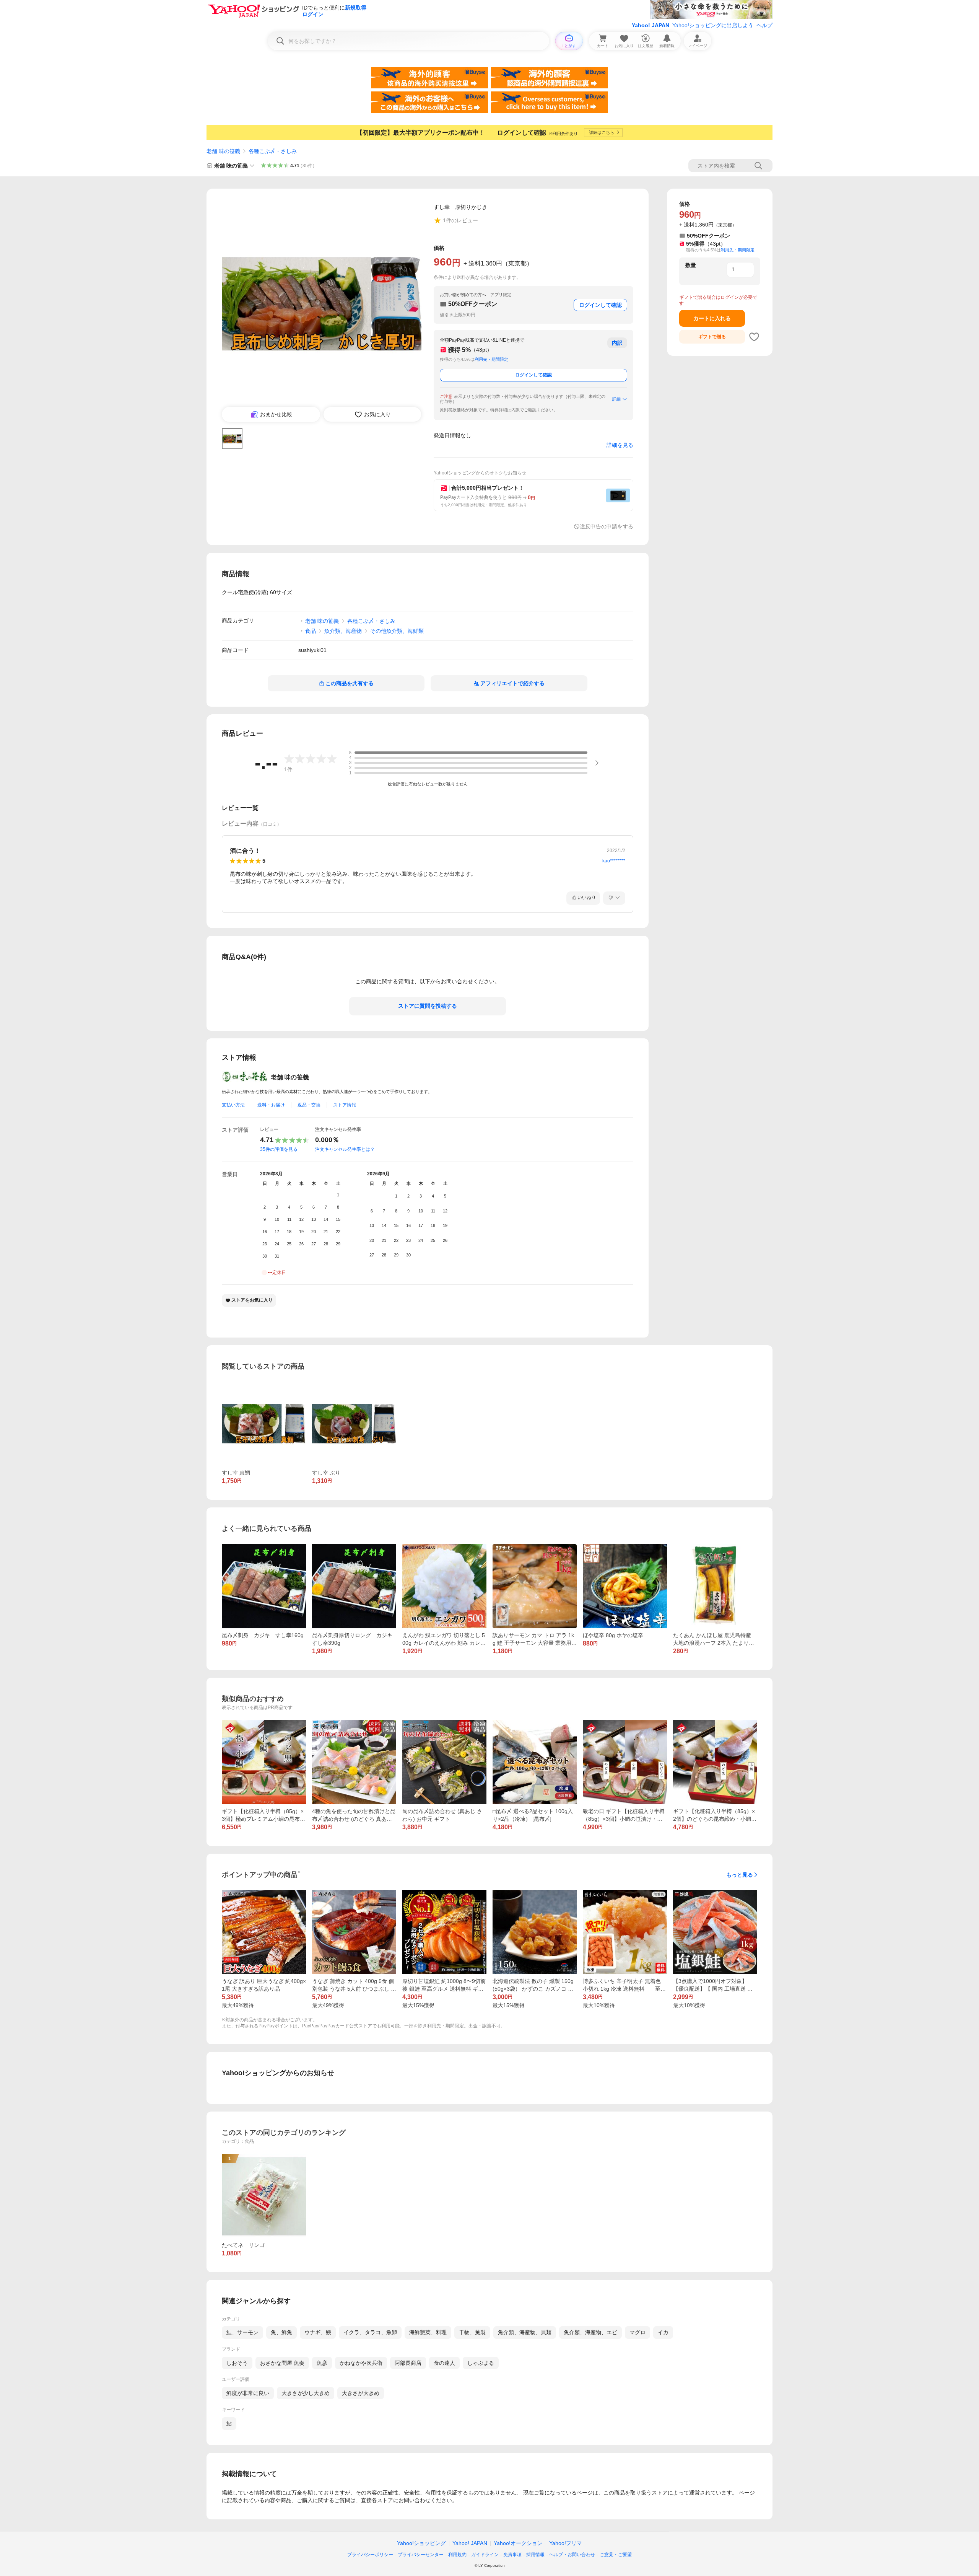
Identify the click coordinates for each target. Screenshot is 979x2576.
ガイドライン (485, 2555)
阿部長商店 (408, 2363)
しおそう (237, 2363)
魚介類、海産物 (343, 631)
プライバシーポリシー (370, 2555)
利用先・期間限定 (491, 359)
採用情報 (535, 2555)
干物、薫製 (472, 2332)
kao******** (614, 861)
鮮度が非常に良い (248, 2393)
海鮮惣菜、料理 (428, 2332)
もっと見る (740, 1875)
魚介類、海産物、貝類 (525, 2332)
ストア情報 (345, 1105)
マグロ (637, 2332)
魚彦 (322, 2363)
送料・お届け (271, 1105)
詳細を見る (620, 445)
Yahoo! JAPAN (650, 25)
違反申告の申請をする (607, 526)
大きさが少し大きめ (306, 2393)
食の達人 (444, 2363)
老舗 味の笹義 (223, 151)
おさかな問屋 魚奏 (282, 2363)
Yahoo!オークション (518, 2543)
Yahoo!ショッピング (421, 2543)
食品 (311, 631)
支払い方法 (233, 1105)
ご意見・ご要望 (616, 2555)
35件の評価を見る (279, 1149)
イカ (663, 2332)
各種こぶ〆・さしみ (273, 151)
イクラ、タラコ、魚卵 (370, 2332)
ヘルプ (764, 25)
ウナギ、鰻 (318, 2332)
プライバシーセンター (421, 2555)
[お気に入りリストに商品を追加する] (754, 337)
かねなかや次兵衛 (361, 2363)
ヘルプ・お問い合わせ (572, 2555)
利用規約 (457, 2555)
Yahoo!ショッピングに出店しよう (713, 25)
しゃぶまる (481, 2363)
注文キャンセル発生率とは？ (345, 1149)
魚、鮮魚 (281, 2332)
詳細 (616, 399)
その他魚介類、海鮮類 (397, 631)
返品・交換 (309, 1105)
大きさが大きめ (361, 2393)
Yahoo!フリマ (566, 2543)
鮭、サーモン (242, 2332)
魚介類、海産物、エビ (590, 2332)
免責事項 (512, 2555)
